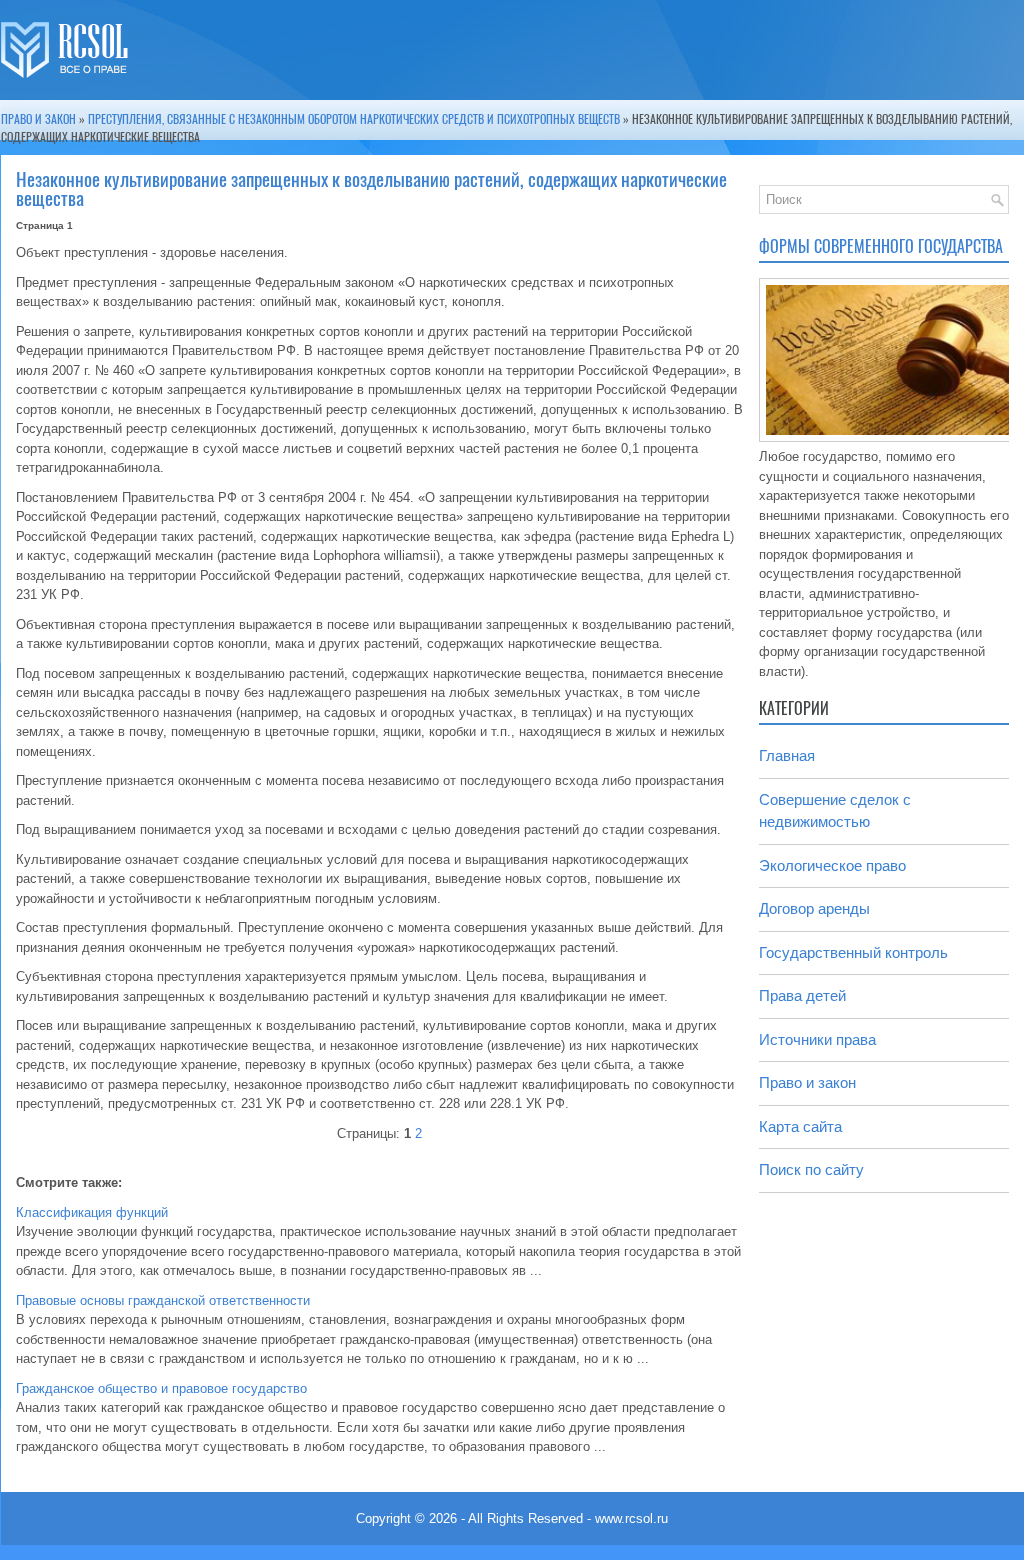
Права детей (802, 995)
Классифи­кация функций (92, 1212)
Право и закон (38, 119)
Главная (787, 755)
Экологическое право (832, 865)
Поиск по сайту (811, 1169)
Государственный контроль (853, 952)
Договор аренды (814, 908)
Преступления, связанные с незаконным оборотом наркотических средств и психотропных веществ (354, 119)
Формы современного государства (881, 246)
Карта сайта (800, 1126)
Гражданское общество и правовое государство (161, 1388)
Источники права (817, 1039)
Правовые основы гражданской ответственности (163, 1300)
